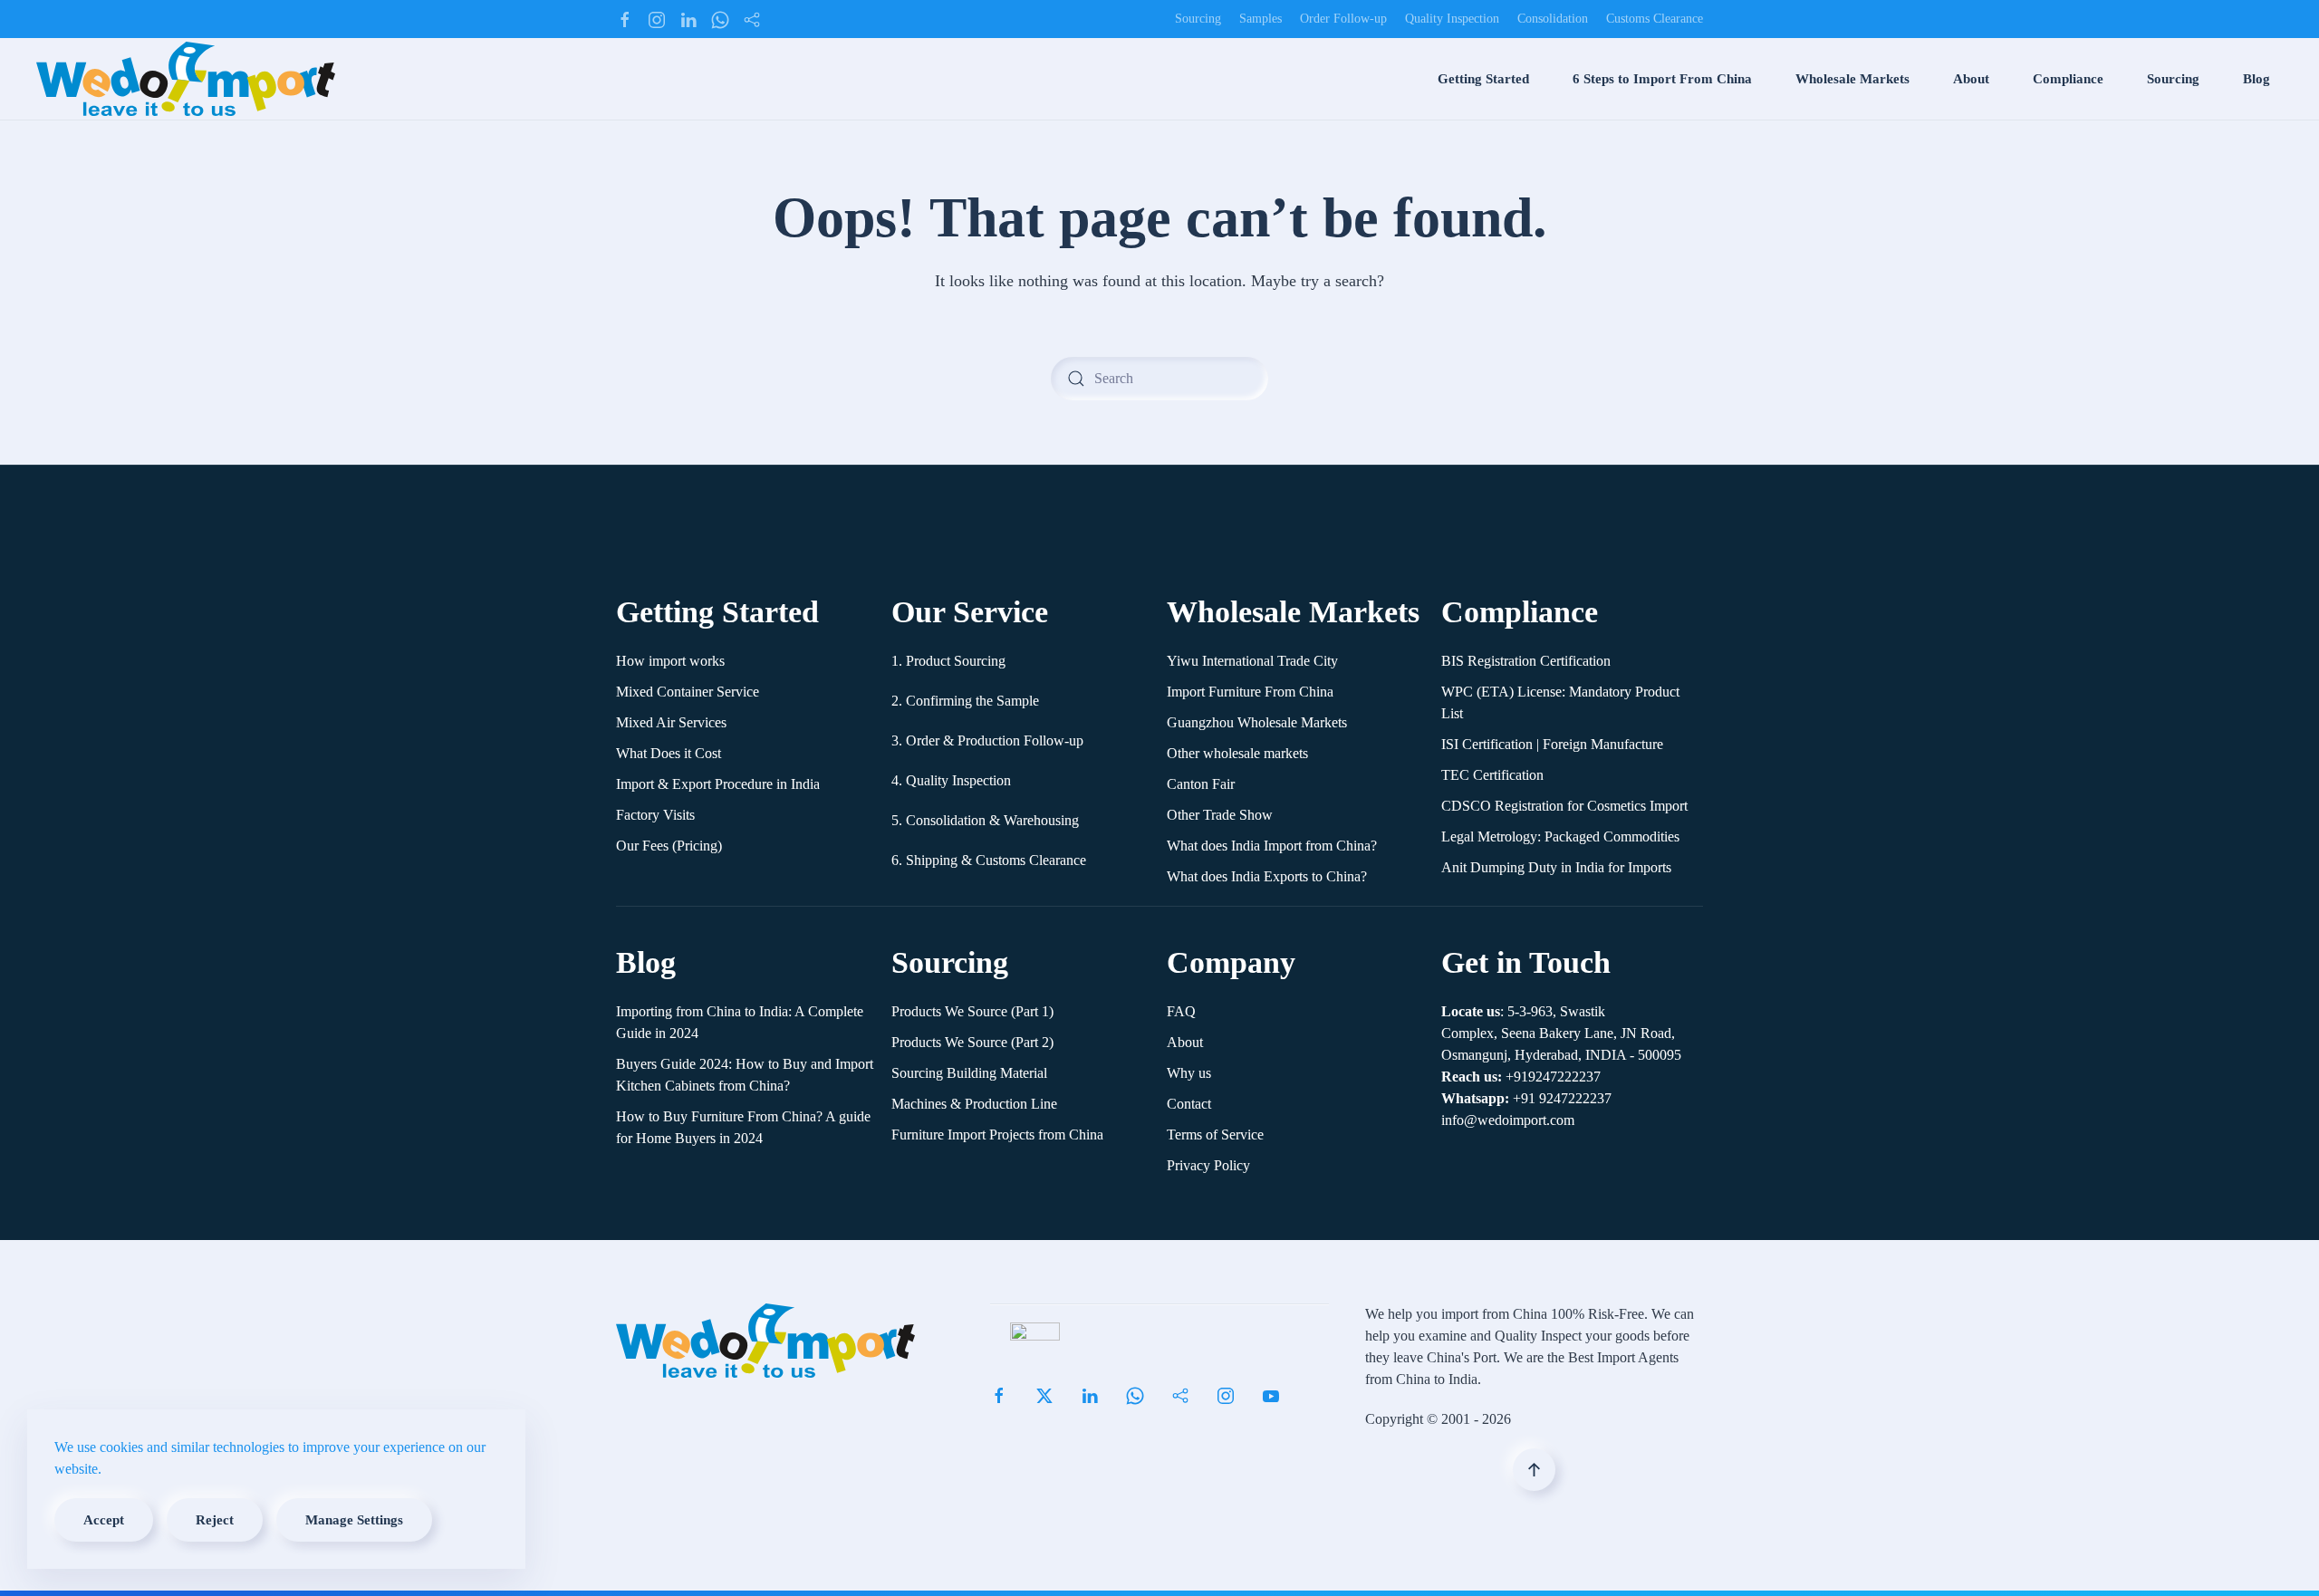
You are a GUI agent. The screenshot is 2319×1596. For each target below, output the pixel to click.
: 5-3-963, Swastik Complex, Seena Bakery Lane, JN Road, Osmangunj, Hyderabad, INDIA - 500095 (1561, 1033)
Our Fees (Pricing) (669, 846)
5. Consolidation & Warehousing (985, 820)
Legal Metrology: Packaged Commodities (1560, 836)
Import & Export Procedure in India (718, 784)
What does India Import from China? (1272, 846)
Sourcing (1198, 19)
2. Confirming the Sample (965, 701)
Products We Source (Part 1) (972, 1011)
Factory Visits (655, 815)
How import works (670, 661)
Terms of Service (1215, 1135)
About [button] (1971, 79)
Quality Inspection (1452, 19)
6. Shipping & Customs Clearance (989, 860)
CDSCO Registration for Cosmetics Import (1564, 806)
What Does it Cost (669, 753)
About (1185, 1042)
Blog (2256, 79)
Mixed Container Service (688, 692)
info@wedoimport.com (1508, 1120)
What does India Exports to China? (1267, 876)
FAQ (1181, 1011)
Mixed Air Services (671, 722)
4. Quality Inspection (951, 780)
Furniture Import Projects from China (997, 1135)
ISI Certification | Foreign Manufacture (1552, 744)
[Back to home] (186, 79)
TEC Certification (1492, 775)
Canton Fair (1201, 784)
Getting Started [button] (1483, 79)
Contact (1189, 1104)
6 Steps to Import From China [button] (1662, 79)
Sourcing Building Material (969, 1073)
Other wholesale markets (1237, 753)
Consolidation (1553, 19)
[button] (1534, 1470)
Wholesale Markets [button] (1852, 79)
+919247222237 (1521, 1077)
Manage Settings (354, 1520)
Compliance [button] (2068, 79)
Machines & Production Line (974, 1104)
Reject (215, 1520)
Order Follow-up (1343, 19)
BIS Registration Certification (1526, 661)
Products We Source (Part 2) (972, 1042)
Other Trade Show (1220, 815)
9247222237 (1526, 1098)
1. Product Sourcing (948, 661)
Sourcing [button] (2173, 79)
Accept (104, 1520)
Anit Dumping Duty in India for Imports (1556, 867)
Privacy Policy (1208, 1165)
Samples (1261, 19)
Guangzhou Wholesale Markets (1257, 722)
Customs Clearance (1655, 19)
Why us (1189, 1073)
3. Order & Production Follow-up (987, 740)
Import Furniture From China (1250, 692)
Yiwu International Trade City (1252, 661)
